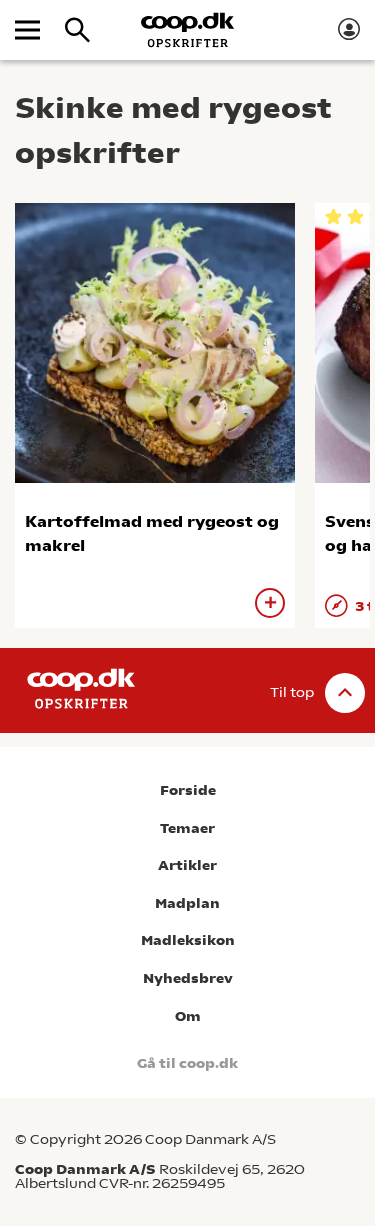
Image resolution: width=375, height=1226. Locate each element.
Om (188, 1016)
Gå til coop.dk (187, 1063)
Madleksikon (188, 940)
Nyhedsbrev (188, 978)
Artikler (187, 865)
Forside (188, 790)
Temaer (187, 828)
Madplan (187, 903)
